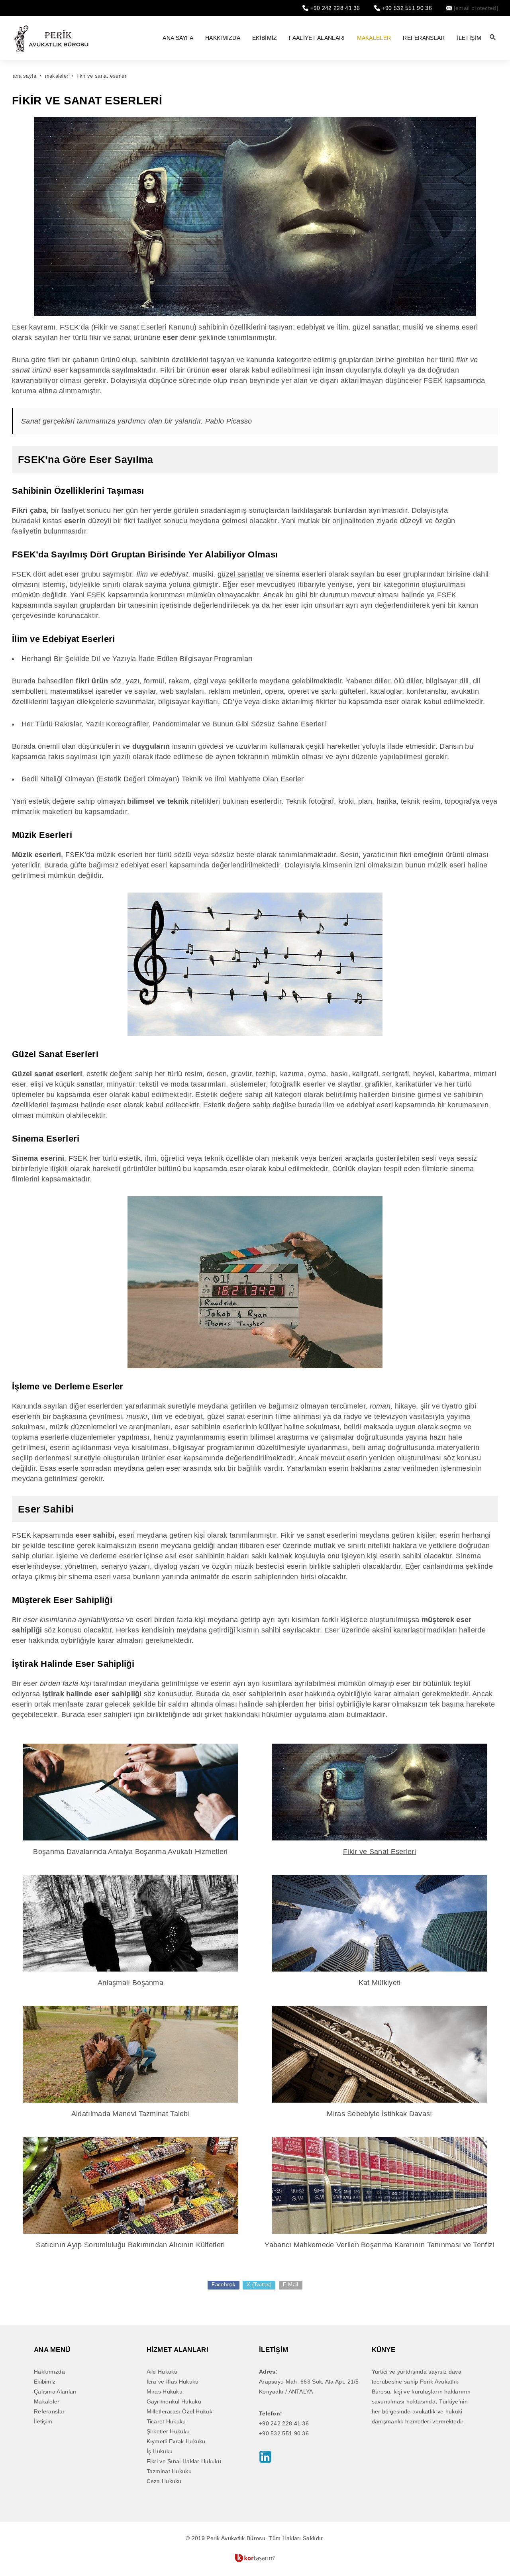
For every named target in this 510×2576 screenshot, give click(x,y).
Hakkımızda (49, 2372)
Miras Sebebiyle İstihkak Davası (379, 2114)
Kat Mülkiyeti (380, 1983)
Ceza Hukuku (164, 2481)
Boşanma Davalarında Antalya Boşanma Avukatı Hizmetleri (130, 1852)
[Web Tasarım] (255, 2558)
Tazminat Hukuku (169, 2471)
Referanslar (49, 2411)
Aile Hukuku (162, 2372)
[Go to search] (493, 37)
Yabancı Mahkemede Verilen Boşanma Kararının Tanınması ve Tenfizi (379, 2245)
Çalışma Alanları (55, 2392)
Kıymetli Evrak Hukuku (176, 2441)
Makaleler (47, 2401)
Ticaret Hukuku (166, 2421)
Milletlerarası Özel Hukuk (180, 2411)
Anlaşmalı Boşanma (130, 1983)
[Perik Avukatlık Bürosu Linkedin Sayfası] (265, 2456)
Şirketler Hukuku (168, 2431)
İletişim (43, 2421)
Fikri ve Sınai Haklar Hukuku (184, 2461)
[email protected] (476, 8)
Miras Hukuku (165, 2392)
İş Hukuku (160, 2451)
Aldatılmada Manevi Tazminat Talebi (130, 2114)
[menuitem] (178, 38)
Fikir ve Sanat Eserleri (380, 1852)
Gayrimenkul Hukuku (174, 2401)
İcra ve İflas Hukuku (173, 2382)
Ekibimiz (45, 2382)
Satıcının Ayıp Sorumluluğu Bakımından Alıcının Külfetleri (130, 2245)
